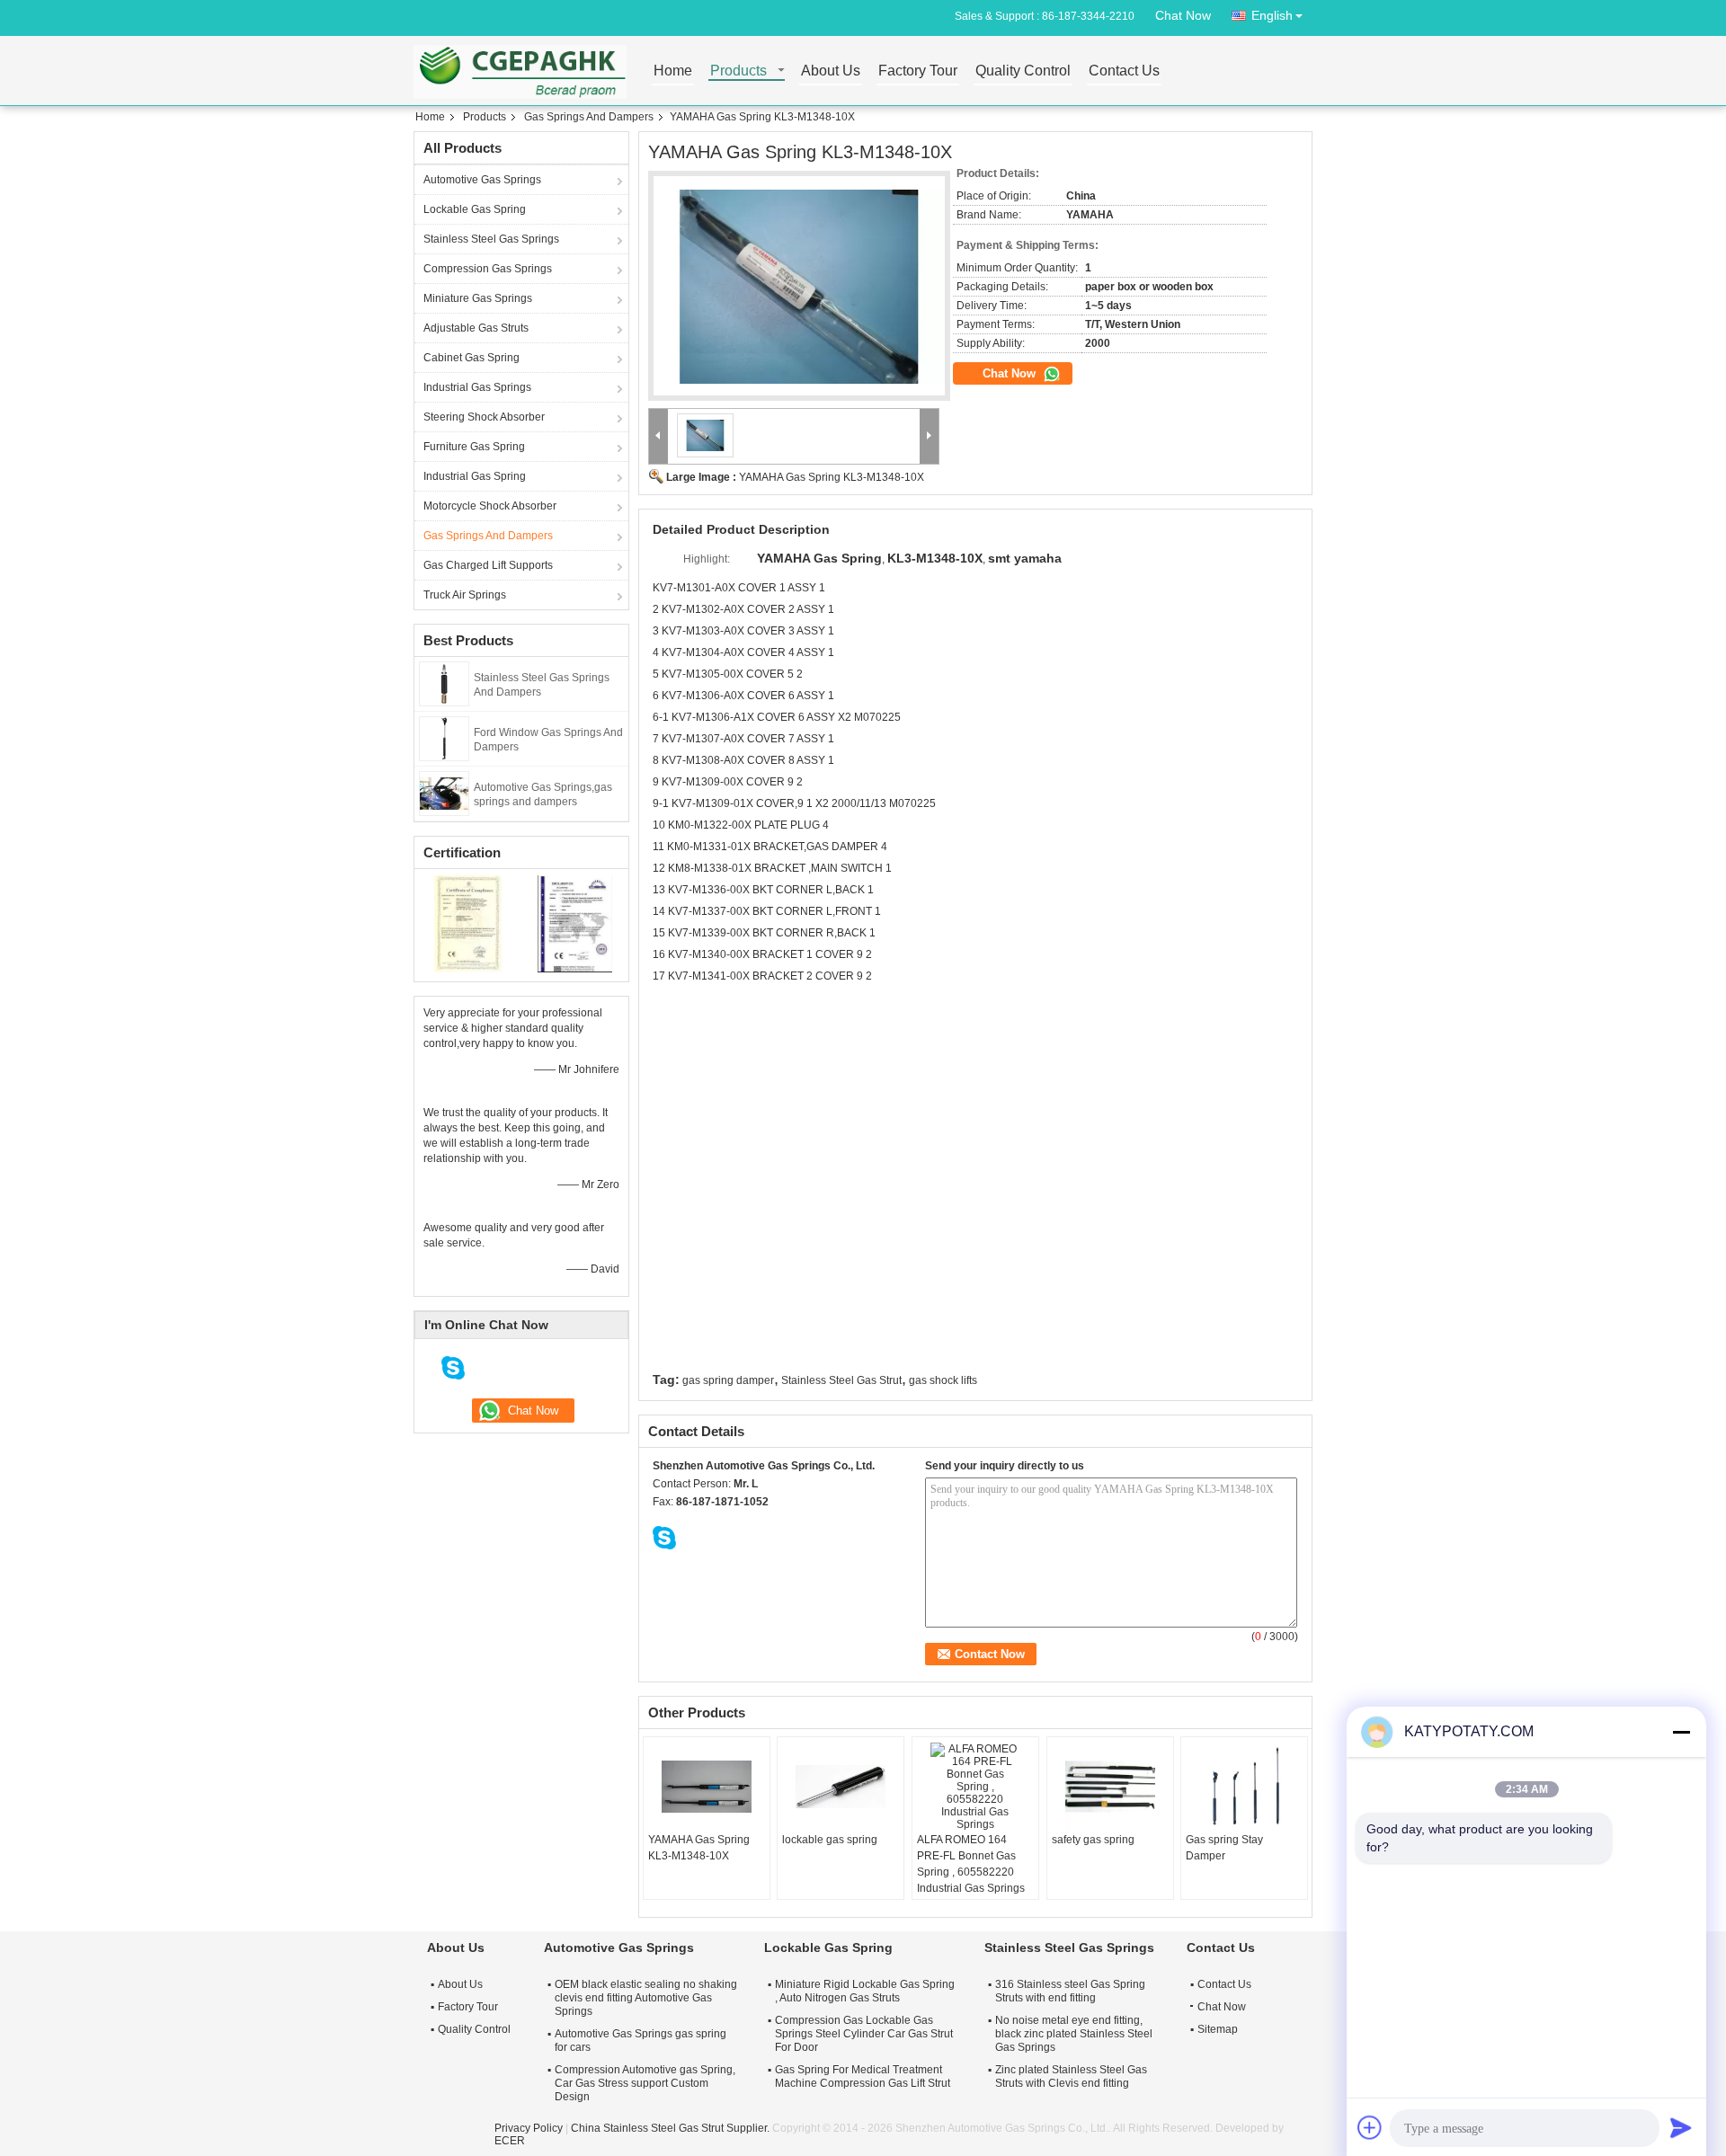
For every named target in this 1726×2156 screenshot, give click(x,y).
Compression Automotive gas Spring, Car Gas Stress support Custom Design (645, 2083)
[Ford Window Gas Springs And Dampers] (444, 738)
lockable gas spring (830, 1840)
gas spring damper (728, 1380)
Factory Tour (918, 71)
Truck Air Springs (465, 595)
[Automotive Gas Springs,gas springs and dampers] (444, 793)
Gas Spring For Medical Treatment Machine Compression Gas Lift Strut (863, 2076)
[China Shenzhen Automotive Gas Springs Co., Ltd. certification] (468, 923)
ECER (510, 2141)
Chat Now (1183, 15)
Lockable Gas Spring (475, 209)
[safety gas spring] (1110, 1787)
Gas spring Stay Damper (1224, 1848)
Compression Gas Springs (488, 269)
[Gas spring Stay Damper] (1244, 1787)
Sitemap (1218, 2029)
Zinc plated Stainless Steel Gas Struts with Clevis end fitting (1071, 2076)
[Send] (1681, 2127)
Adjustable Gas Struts (476, 328)
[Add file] (1370, 2127)
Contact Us (1124, 71)
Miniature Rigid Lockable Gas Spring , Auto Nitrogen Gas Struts (865, 1991)
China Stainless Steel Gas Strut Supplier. (672, 2128)
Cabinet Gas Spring (472, 358)
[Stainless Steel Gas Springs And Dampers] (444, 683)
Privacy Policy (529, 2128)
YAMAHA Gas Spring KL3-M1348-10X (832, 477)
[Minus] (1681, 1732)
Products (738, 71)
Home (673, 71)
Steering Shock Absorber (484, 417)
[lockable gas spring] (841, 1787)
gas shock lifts (943, 1380)
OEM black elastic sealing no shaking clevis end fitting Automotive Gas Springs (646, 1998)
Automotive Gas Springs (482, 180)
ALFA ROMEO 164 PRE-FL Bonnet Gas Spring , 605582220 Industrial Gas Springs (971, 1864)
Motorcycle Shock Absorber (490, 506)
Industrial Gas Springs (477, 387)
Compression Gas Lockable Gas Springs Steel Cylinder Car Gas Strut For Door (864, 2034)
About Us (831, 71)
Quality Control (1023, 71)
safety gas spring (1093, 1840)
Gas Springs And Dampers (589, 117)
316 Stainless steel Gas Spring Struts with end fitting (1070, 1991)
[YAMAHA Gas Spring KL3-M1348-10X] (799, 286)
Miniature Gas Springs (478, 298)
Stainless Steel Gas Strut (841, 1380)
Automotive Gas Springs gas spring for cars (641, 2041)
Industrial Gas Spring (475, 476)
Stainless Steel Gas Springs (491, 239)
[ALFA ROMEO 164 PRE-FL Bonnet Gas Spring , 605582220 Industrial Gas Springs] (975, 1787)
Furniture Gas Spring (474, 447)
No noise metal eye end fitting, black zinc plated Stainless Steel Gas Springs (1074, 2034)
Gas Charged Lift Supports (488, 565)
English (1272, 15)
